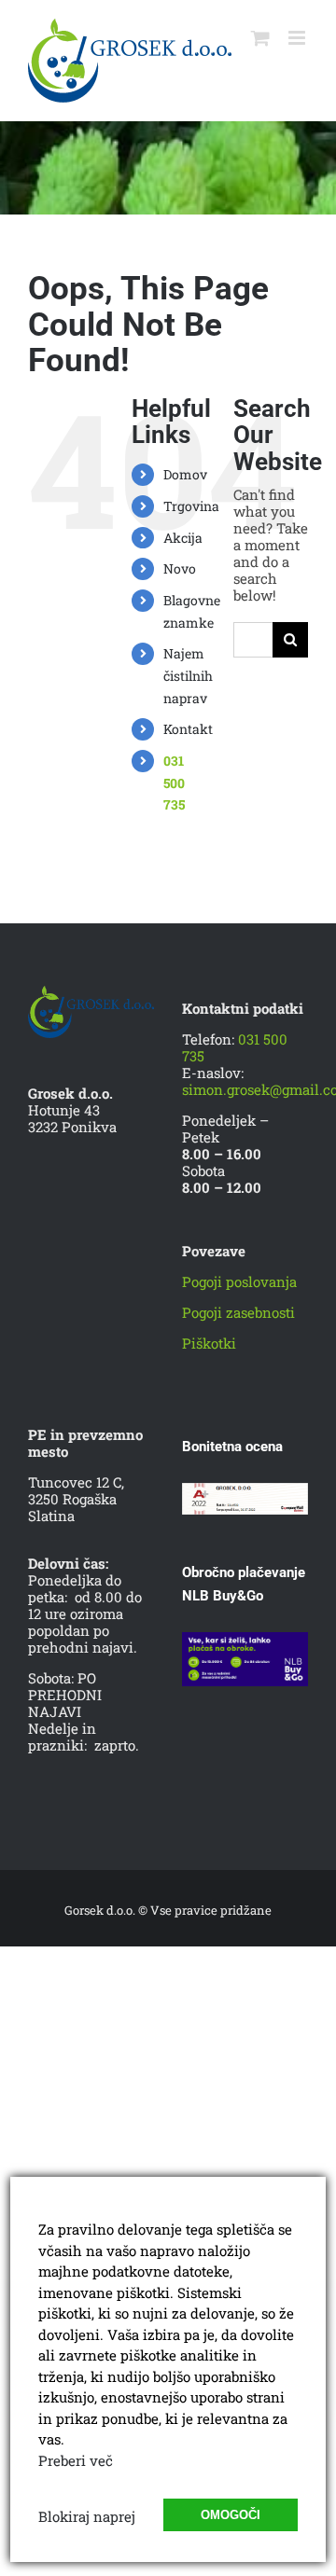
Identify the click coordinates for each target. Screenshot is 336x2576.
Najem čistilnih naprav (188, 676)
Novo (180, 568)
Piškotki (209, 1343)
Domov (185, 474)
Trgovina (191, 506)
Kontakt (188, 729)
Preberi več (76, 2460)
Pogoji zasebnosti (238, 1312)
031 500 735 (174, 783)
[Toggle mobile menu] (298, 38)
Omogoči (231, 2515)
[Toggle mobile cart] (260, 38)
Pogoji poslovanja (239, 1281)
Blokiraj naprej (87, 2516)
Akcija (183, 538)
